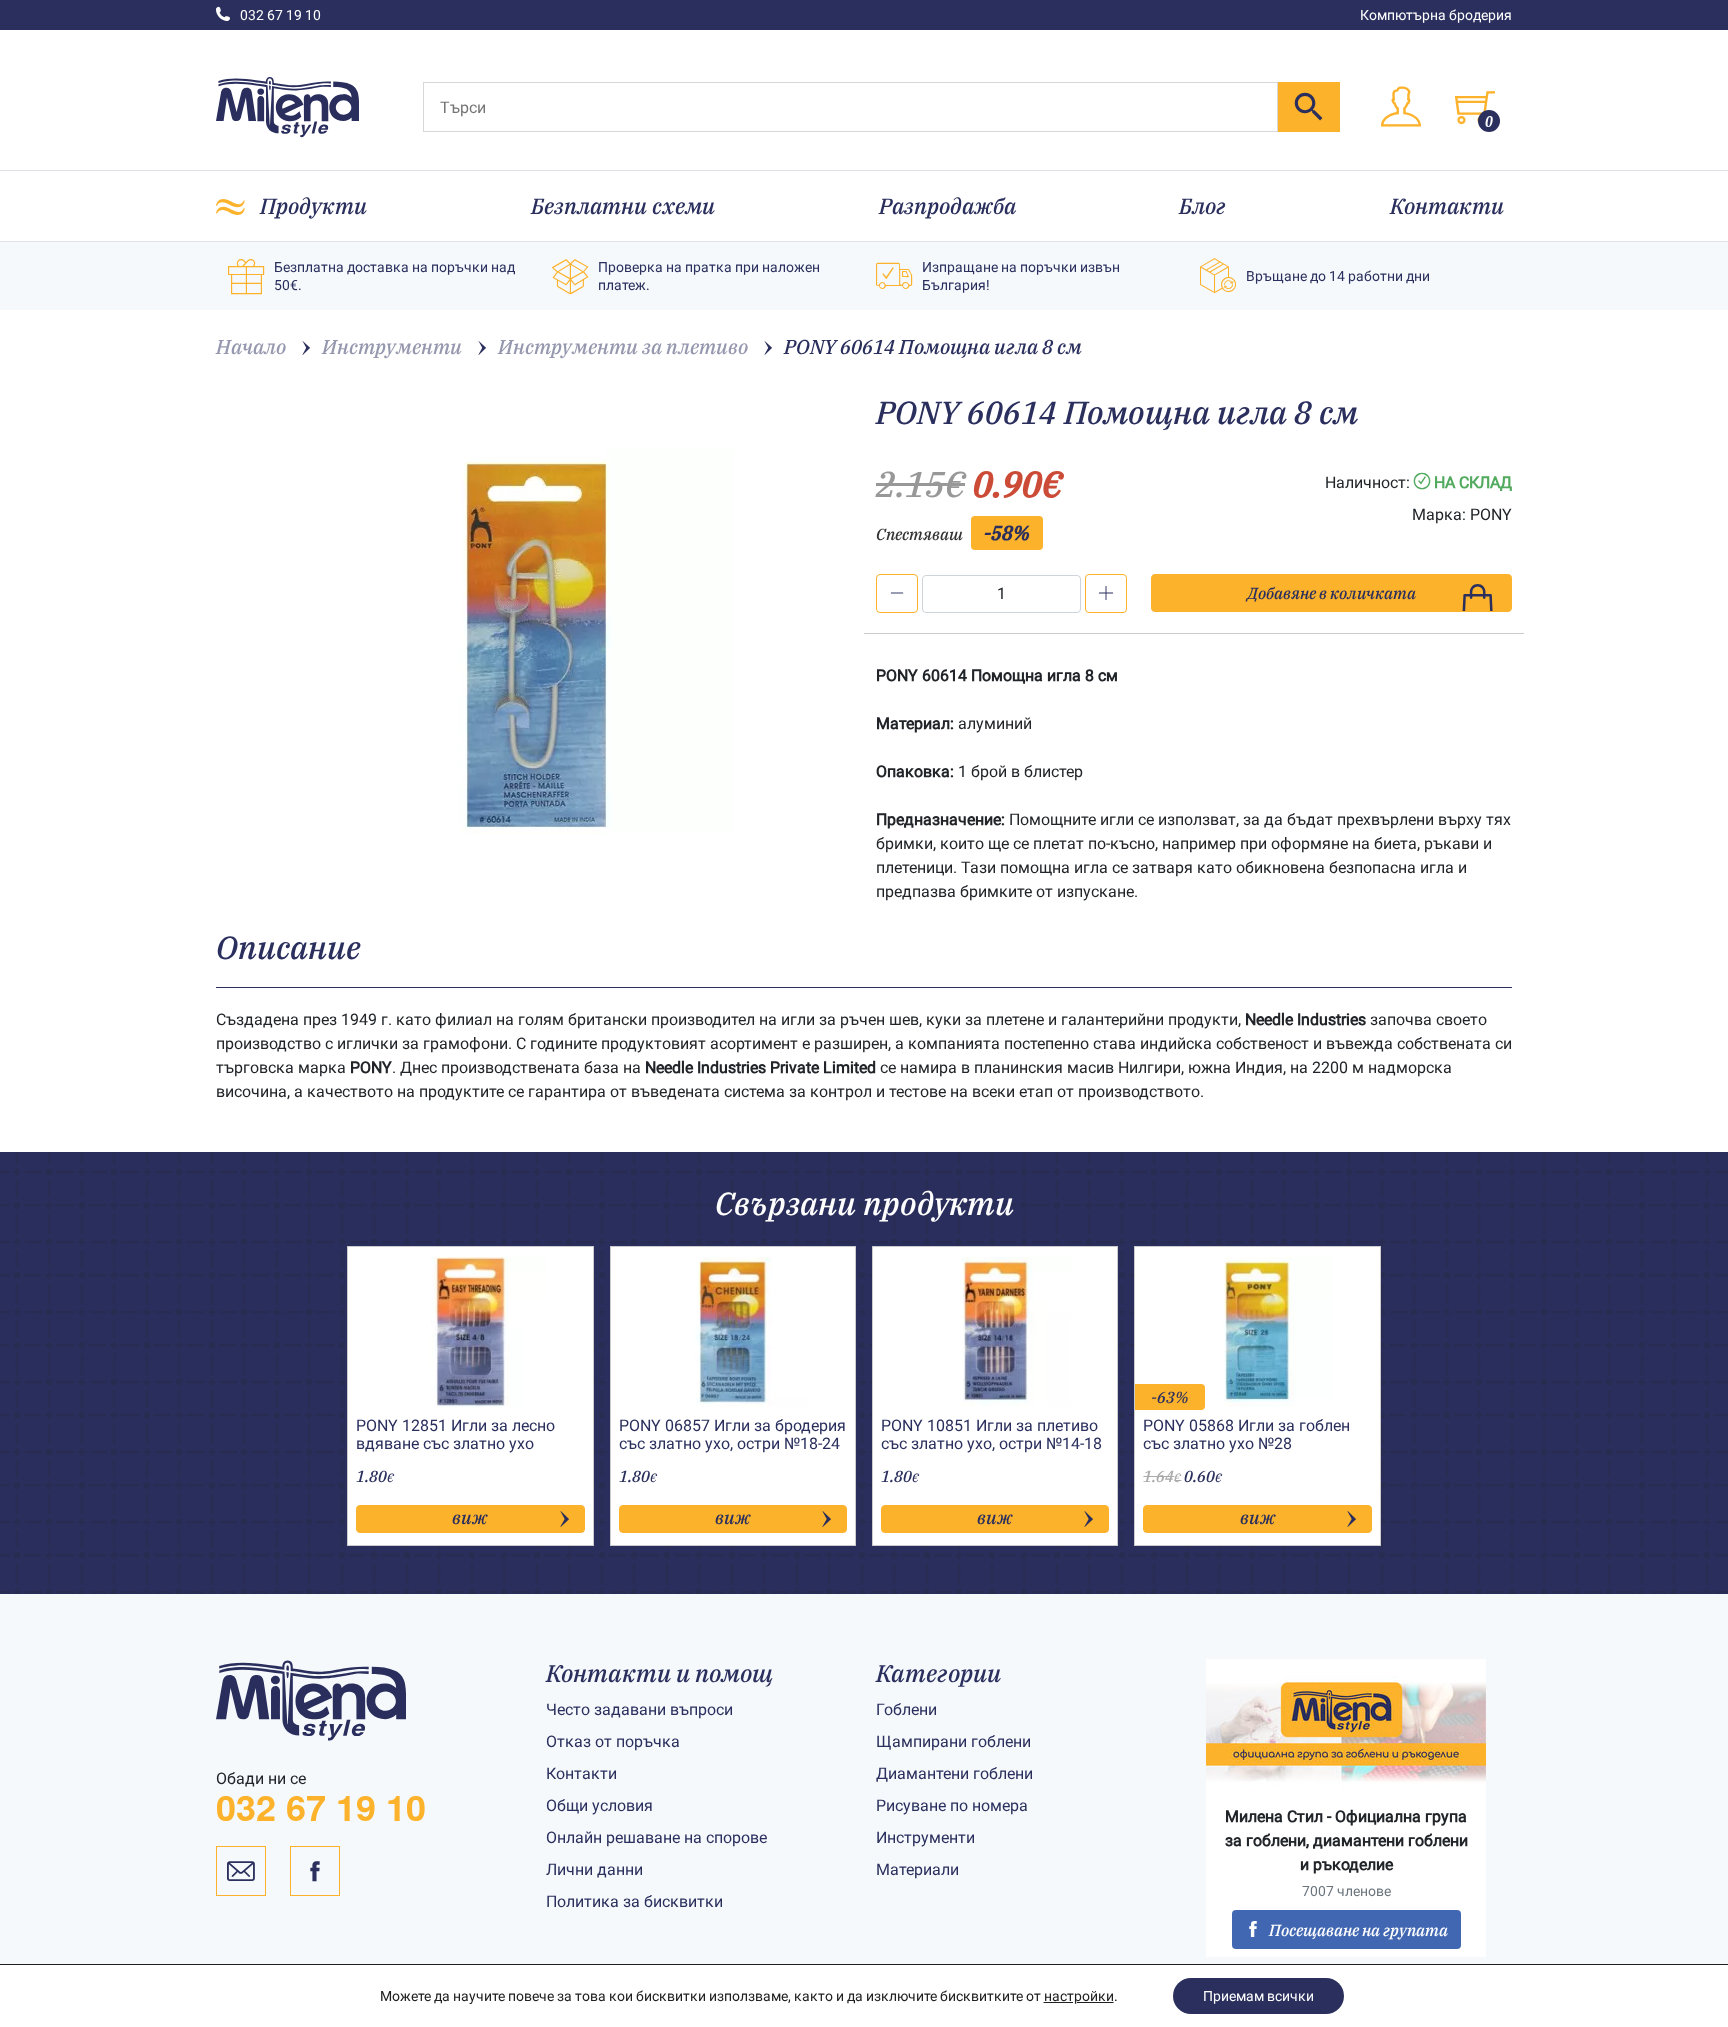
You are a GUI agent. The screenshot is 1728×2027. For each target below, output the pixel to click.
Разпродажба (947, 205)
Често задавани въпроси (639, 1709)
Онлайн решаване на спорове (656, 1837)
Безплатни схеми (623, 205)
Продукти (313, 205)
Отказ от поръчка (613, 1741)
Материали (917, 1869)
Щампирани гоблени (953, 1741)
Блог (1202, 205)
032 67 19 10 (280, 15)
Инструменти (925, 1837)
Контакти (1447, 205)
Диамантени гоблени (954, 1773)
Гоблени (906, 1709)
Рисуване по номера (952, 1805)
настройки (1079, 1996)
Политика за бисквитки (634, 1901)
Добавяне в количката (1331, 593)
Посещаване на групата (1358, 1930)
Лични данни (594, 1869)
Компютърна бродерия (1436, 15)
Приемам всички (1258, 1996)
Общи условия (599, 1805)
